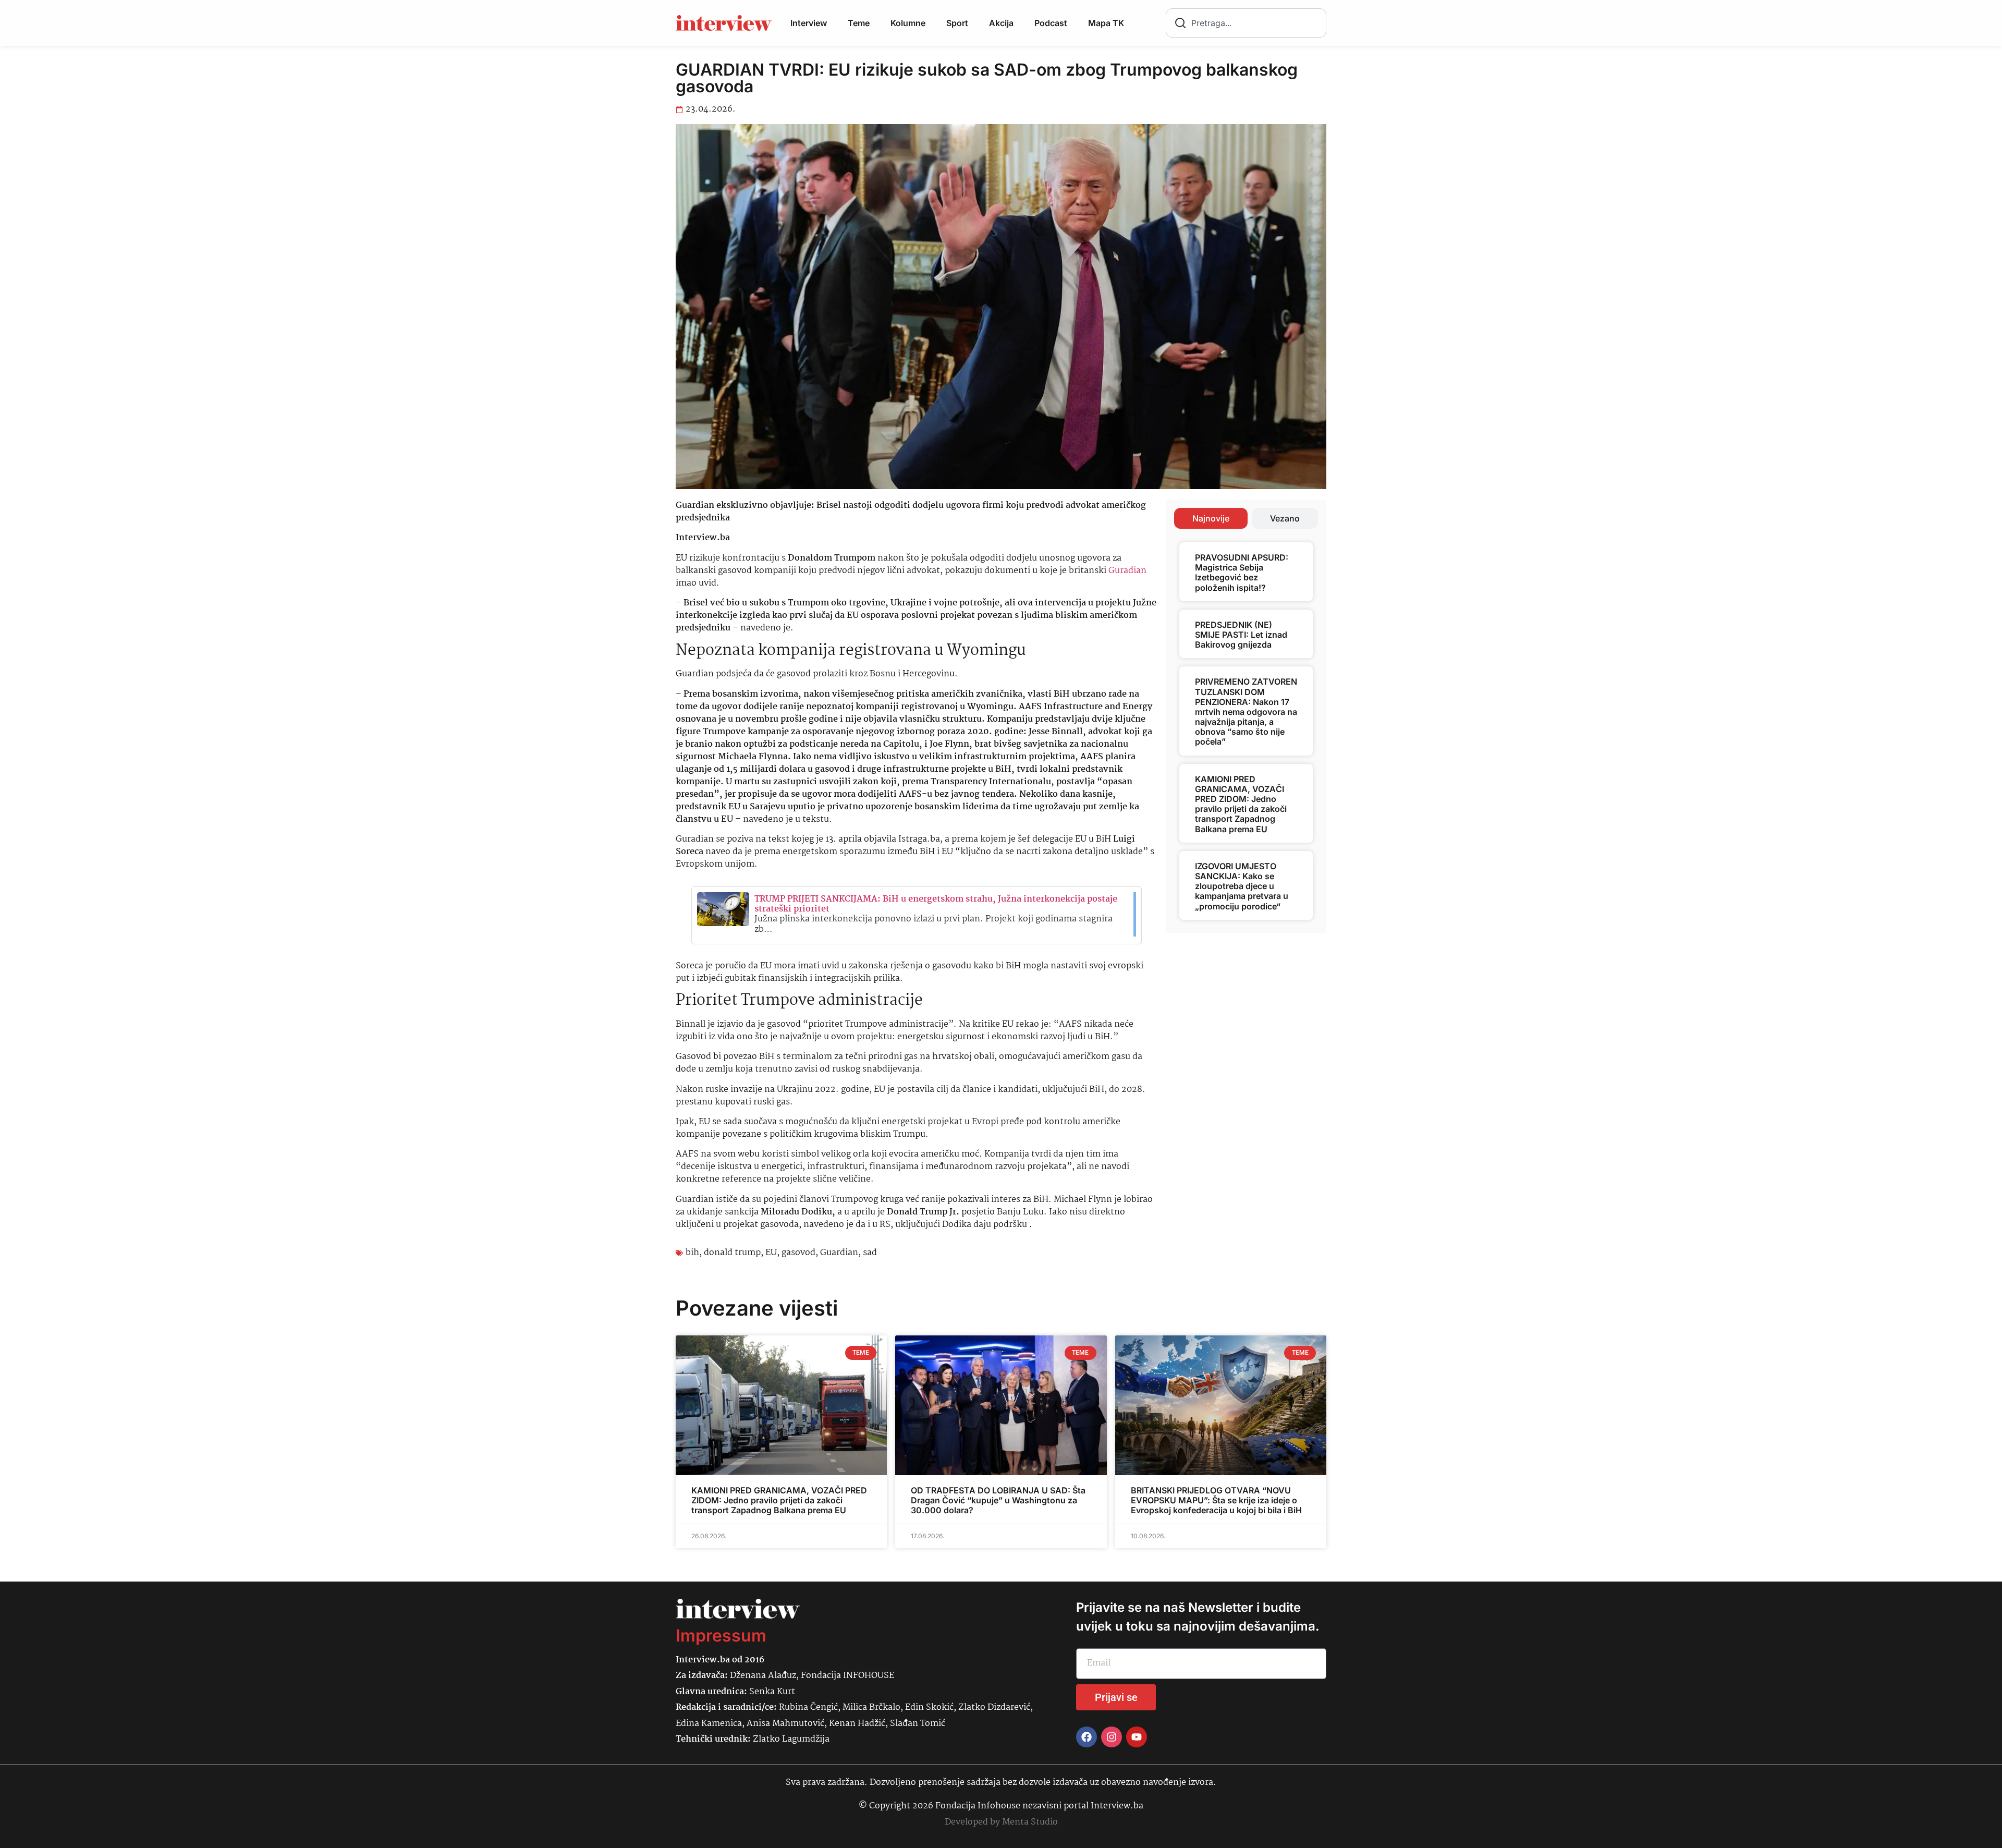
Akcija (1001, 23)
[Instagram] (1112, 1737)
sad (870, 1253)
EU (771, 1253)
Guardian (839, 1253)
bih (692, 1253)
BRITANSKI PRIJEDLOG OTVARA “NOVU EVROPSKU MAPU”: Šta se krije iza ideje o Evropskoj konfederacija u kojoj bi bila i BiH (1216, 1500)
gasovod (798, 1253)
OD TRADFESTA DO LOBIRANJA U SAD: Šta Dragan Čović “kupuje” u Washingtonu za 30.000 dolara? (998, 1500)
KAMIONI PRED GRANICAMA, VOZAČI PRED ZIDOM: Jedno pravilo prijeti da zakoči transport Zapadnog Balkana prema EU (1241, 804)
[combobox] (1246, 23)
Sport (957, 23)
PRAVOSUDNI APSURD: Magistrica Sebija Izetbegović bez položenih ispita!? (1242, 573)
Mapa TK (1106, 23)
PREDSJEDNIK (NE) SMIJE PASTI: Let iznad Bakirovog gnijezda (1241, 635)
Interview (809, 23)
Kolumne (908, 23)
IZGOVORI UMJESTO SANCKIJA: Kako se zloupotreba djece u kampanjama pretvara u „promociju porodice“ (1242, 886)
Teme (859, 23)
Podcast (1051, 23)
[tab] (1211, 518)
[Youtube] (1137, 1737)
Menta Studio (1030, 1822)
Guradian (1127, 571)
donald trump (732, 1253)
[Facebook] (1087, 1737)
